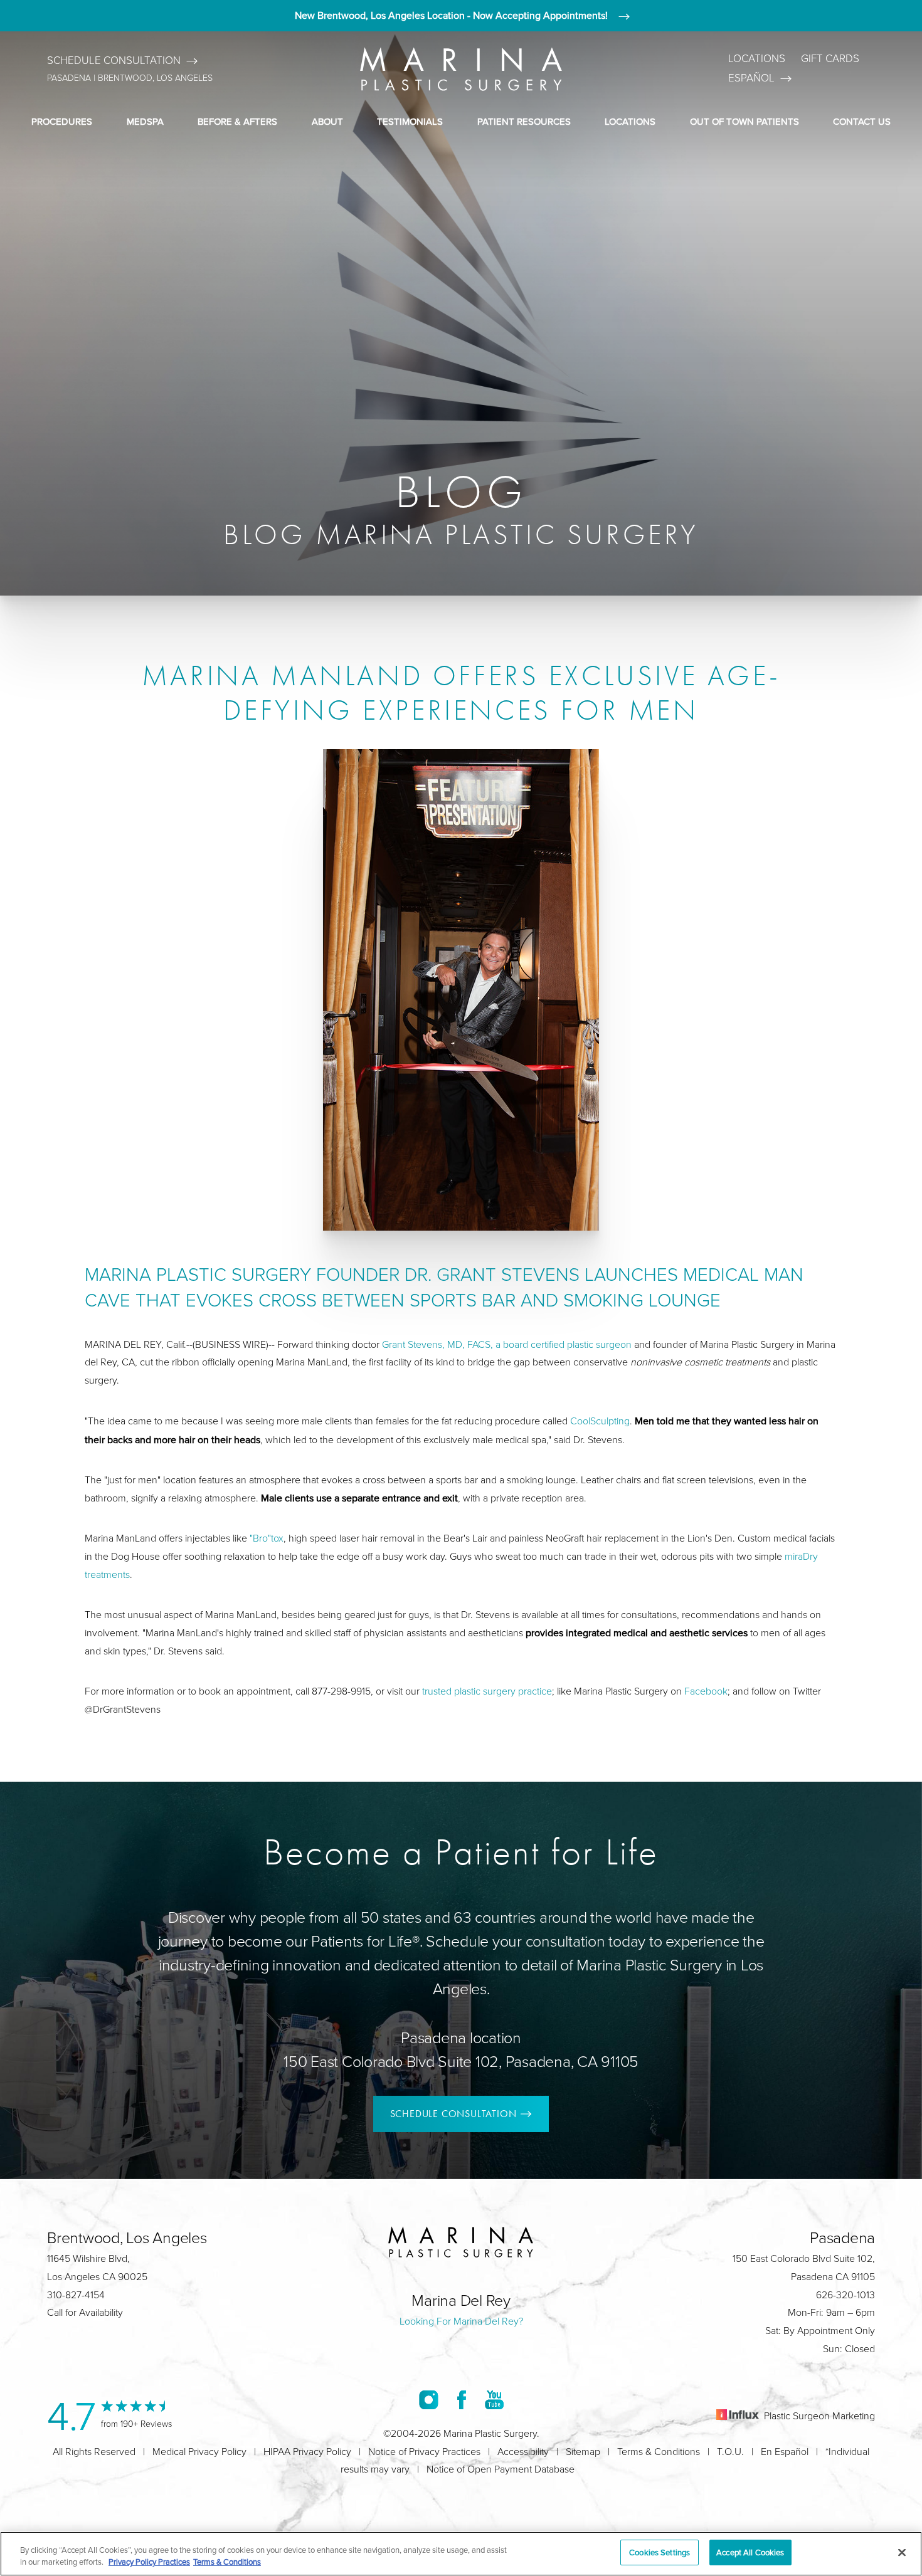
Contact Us (862, 121)
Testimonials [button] (410, 121)
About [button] (327, 121)
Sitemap (583, 2452)
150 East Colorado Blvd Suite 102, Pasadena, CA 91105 (461, 2062)
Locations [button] (630, 121)
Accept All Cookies (750, 2552)
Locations (757, 59)
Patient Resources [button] (524, 121)
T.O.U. (730, 2452)
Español (751, 78)
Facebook (706, 1691)
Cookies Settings (660, 2552)
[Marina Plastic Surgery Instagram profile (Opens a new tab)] (429, 2400)
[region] (461, 2554)
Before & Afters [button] (237, 121)
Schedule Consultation (114, 60)
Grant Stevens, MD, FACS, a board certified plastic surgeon (507, 1344)
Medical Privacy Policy (199, 2452)
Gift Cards (830, 59)
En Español (785, 2452)
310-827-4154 (76, 2295)
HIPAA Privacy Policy (307, 2452)
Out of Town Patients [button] (744, 121)
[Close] (902, 2552)
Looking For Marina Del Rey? (461, 2321)
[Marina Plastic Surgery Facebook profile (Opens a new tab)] (462, 2400)
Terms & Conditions (659, 2452)
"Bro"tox (267, 1538)
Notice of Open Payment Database (501, 2469)
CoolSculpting (600, 1421)
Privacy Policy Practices (149, 2562)
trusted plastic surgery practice (487, 1691)
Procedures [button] (62, 121)
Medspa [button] (145, 121)
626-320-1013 (845, 2295)
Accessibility (523, 2452)
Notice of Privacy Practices (424, 2452)
